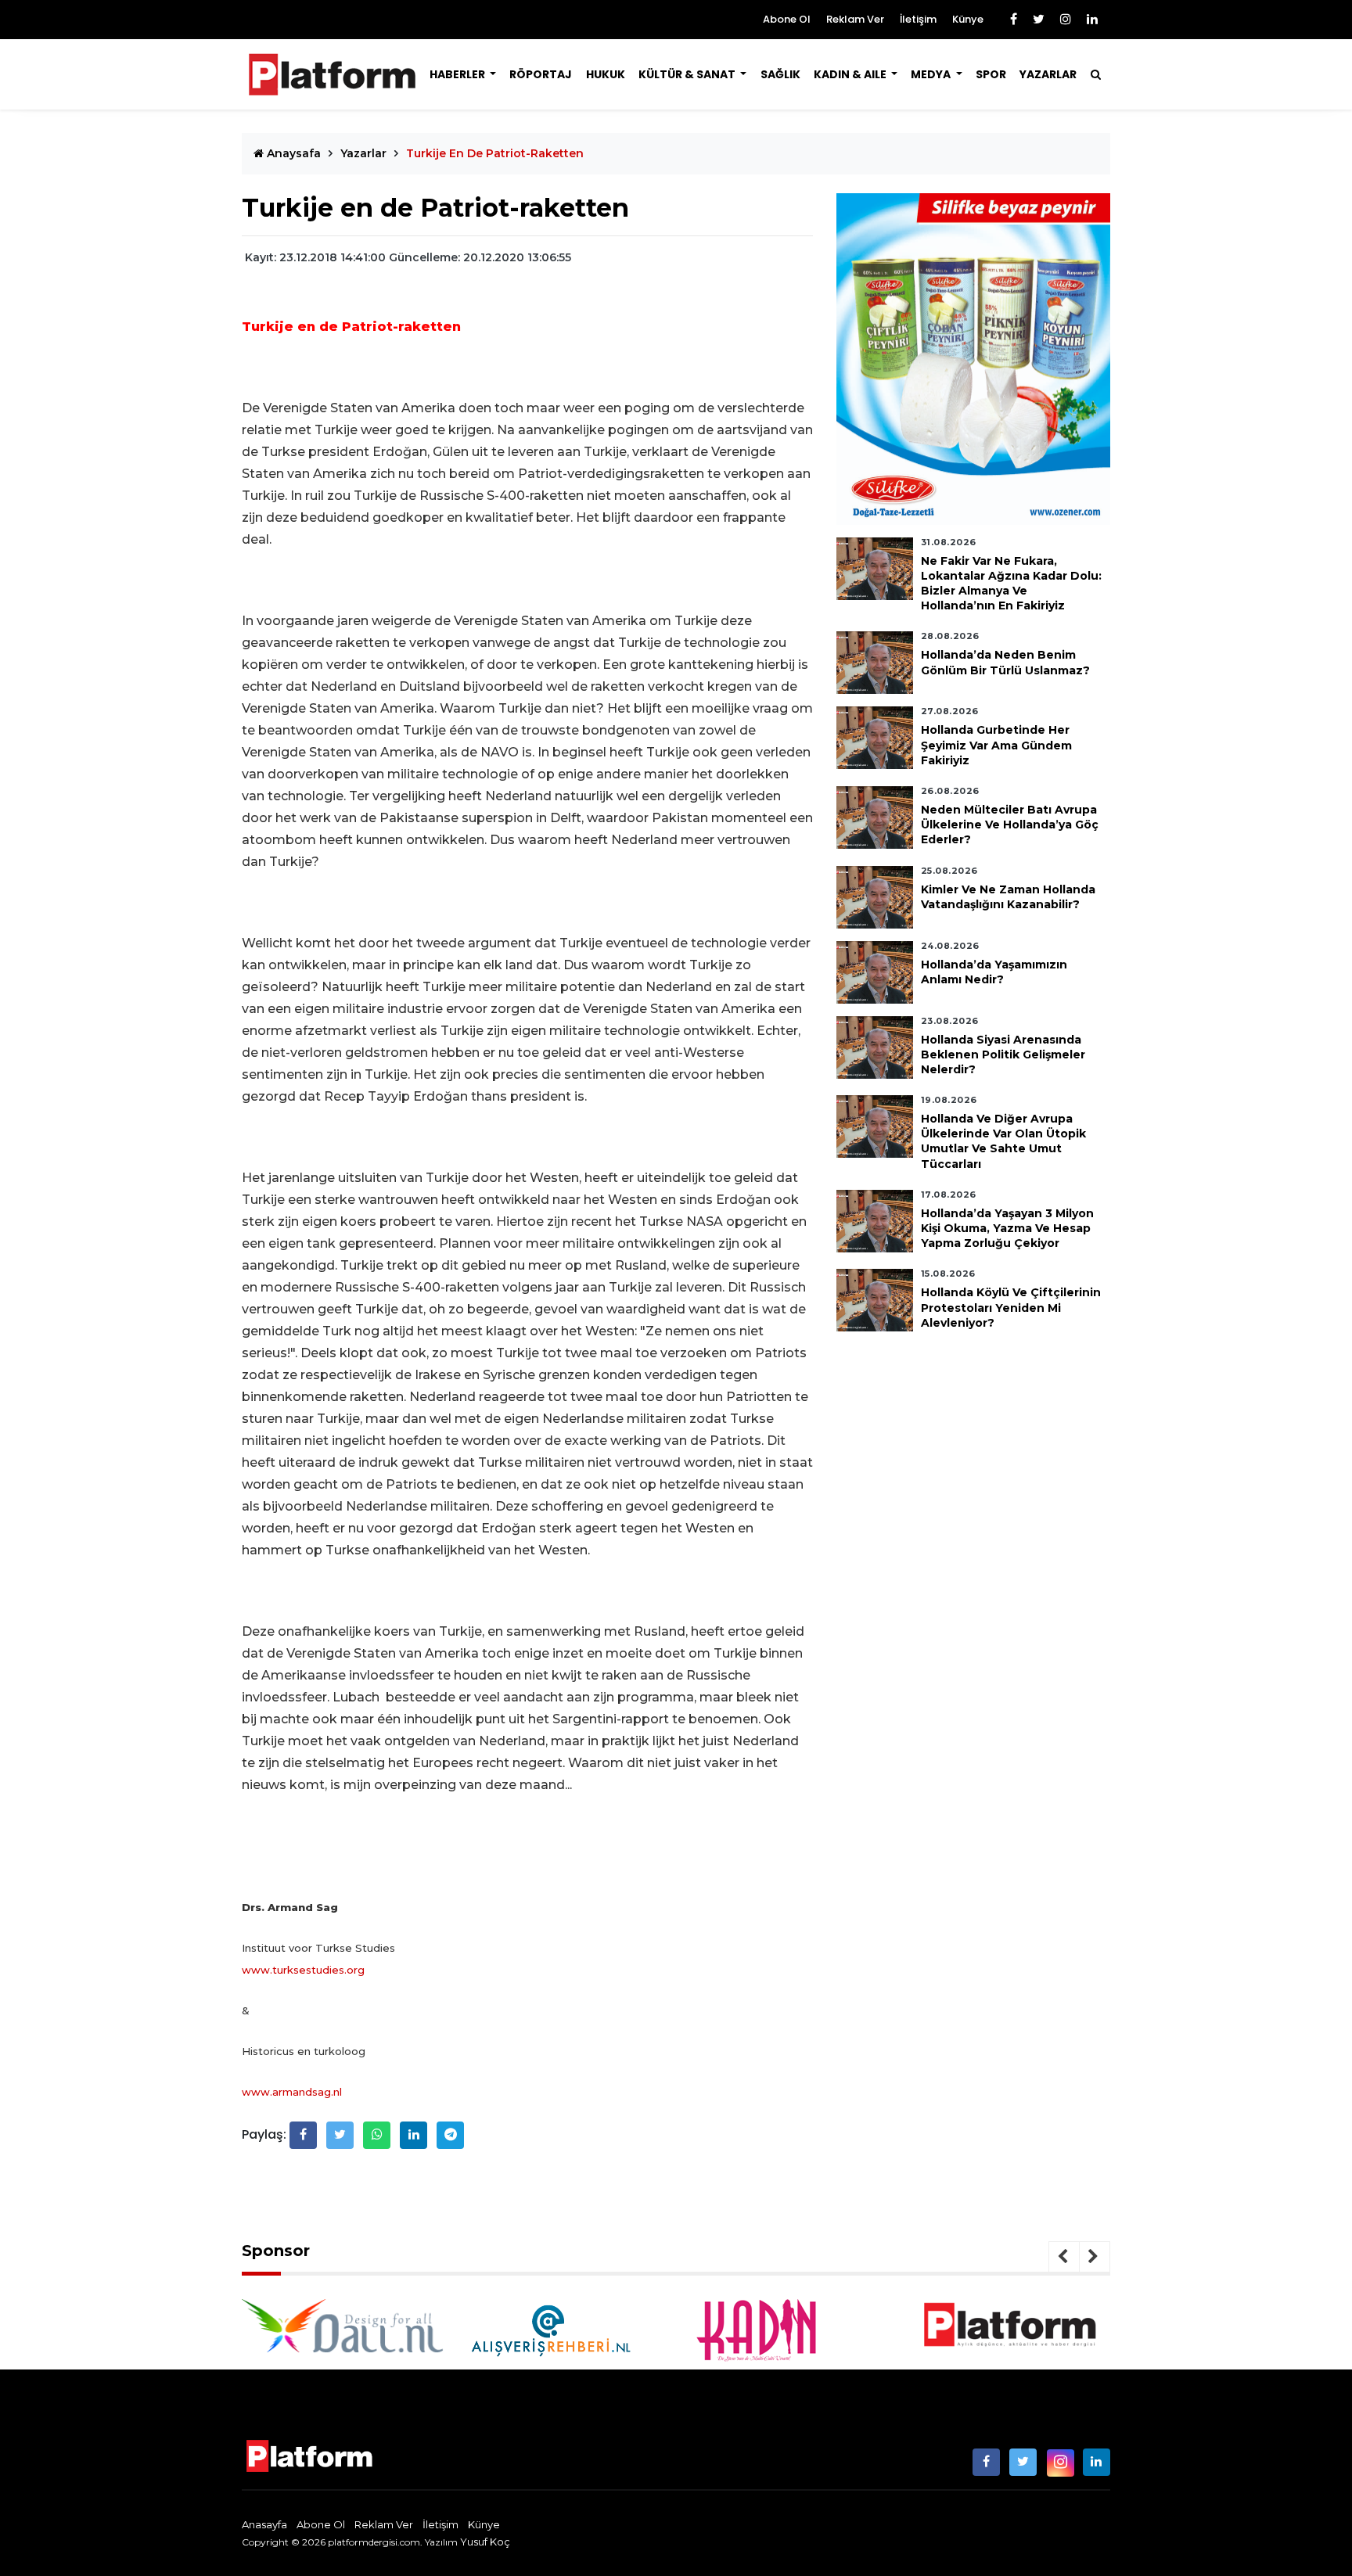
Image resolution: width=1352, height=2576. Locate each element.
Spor (991, 74)
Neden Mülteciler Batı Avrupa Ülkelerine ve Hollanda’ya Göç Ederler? (1010, 825)
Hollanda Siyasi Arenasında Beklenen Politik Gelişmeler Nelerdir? (1003, 1054)
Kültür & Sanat (688, 74)
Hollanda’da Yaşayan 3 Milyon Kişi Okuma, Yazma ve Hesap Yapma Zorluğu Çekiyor (1007, 1228)
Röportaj (541, 74)
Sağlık (780, 74)
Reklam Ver (855, 19)
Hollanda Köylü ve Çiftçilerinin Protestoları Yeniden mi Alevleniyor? (1011, 1308)
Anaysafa (292, 153)
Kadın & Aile (851, 74)
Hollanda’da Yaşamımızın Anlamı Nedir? (994, 972)
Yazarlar (1048, 74)
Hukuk (606, 74)
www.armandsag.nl (292, 2092)
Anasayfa (264, 2524)
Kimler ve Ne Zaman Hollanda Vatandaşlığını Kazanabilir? (1008, 897)
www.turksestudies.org (303, 1970)
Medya (932, 74)
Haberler (458, 74)
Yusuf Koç (485, 2542)
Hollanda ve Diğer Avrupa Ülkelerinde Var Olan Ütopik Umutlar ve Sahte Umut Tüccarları (1003, 1141)
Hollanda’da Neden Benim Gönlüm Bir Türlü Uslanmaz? (1005, 663)
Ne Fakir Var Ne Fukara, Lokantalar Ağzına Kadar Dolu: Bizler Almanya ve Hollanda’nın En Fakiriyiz (1011, 584)
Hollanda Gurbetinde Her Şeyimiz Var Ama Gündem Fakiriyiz (996, 745)
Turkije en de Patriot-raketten (495, 153)
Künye (968, 19)
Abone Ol (787, 19)
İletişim (918, 19)
